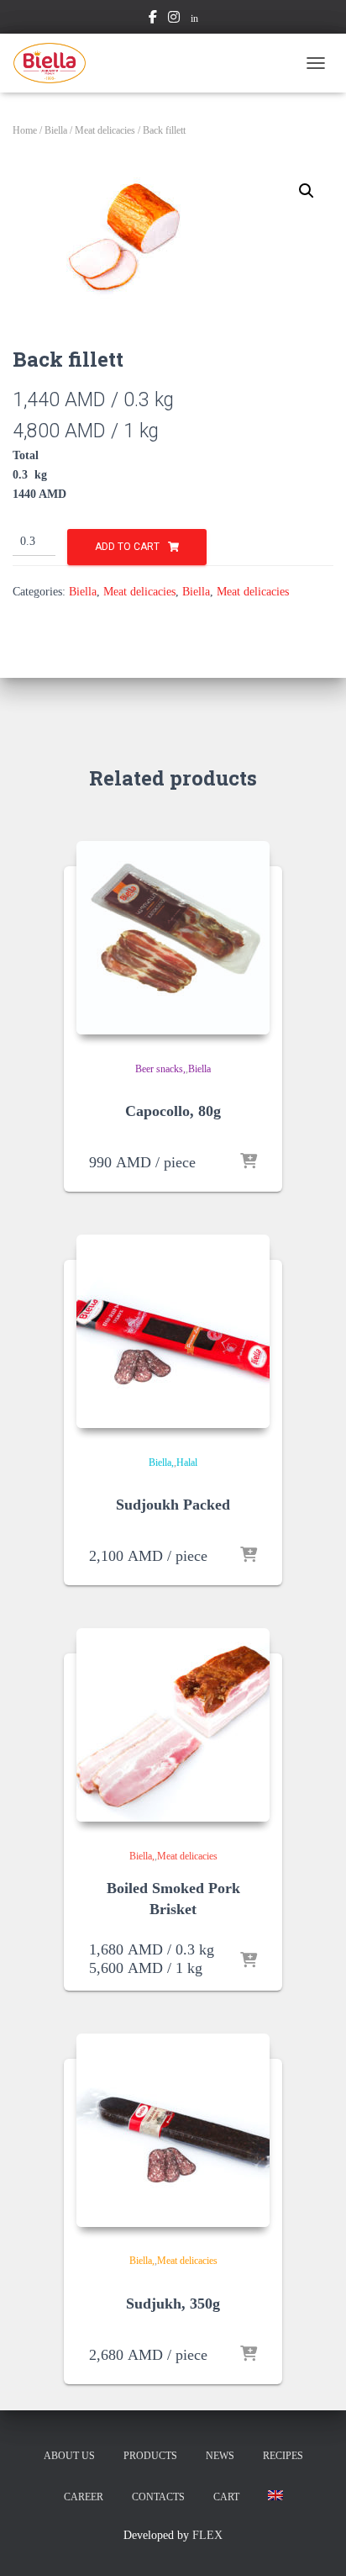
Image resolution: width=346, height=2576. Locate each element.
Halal (187, 1463)
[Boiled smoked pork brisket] (173, 1725)
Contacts (158, 2497)
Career (84, 2497)
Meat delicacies (105, 130)
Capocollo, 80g (173, 1111)
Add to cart (127, 547)
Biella (56, 130)
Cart (226, 2497)
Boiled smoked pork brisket (173, 1899)
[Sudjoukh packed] (173, 1331)
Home (25, 130)
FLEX (207, 2535)
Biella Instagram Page (174, 19)
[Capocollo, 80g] (173, 938)
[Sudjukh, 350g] (173, 2130)
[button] (307, 191)
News (220, 2456)
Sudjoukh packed (173, 1505)
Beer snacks (159, 1069)
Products (150, 2456)
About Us (69, 2456)
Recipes (283, 2456)
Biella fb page (153, 19)
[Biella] (56, 63)
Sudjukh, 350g (173, 2304)
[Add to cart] (249, 1162)
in (194, 19)
